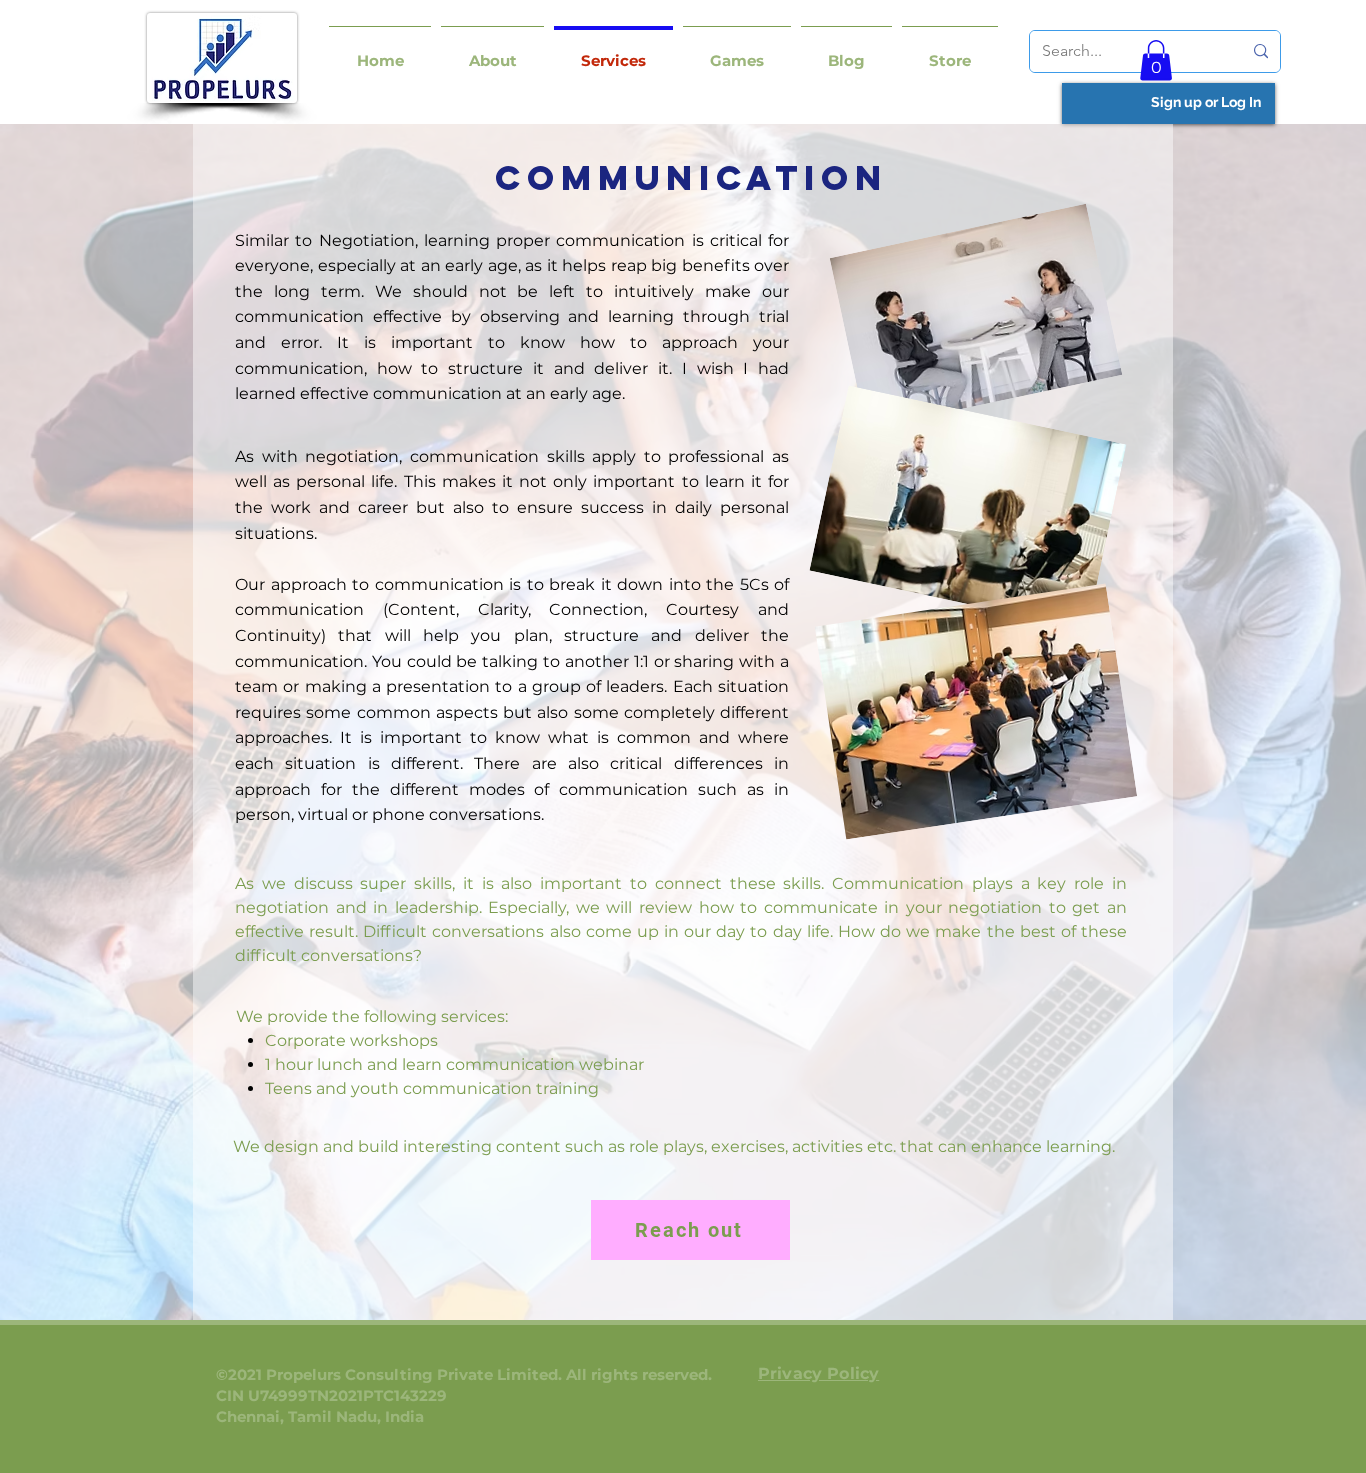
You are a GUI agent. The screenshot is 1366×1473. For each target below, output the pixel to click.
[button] (492, 51)
